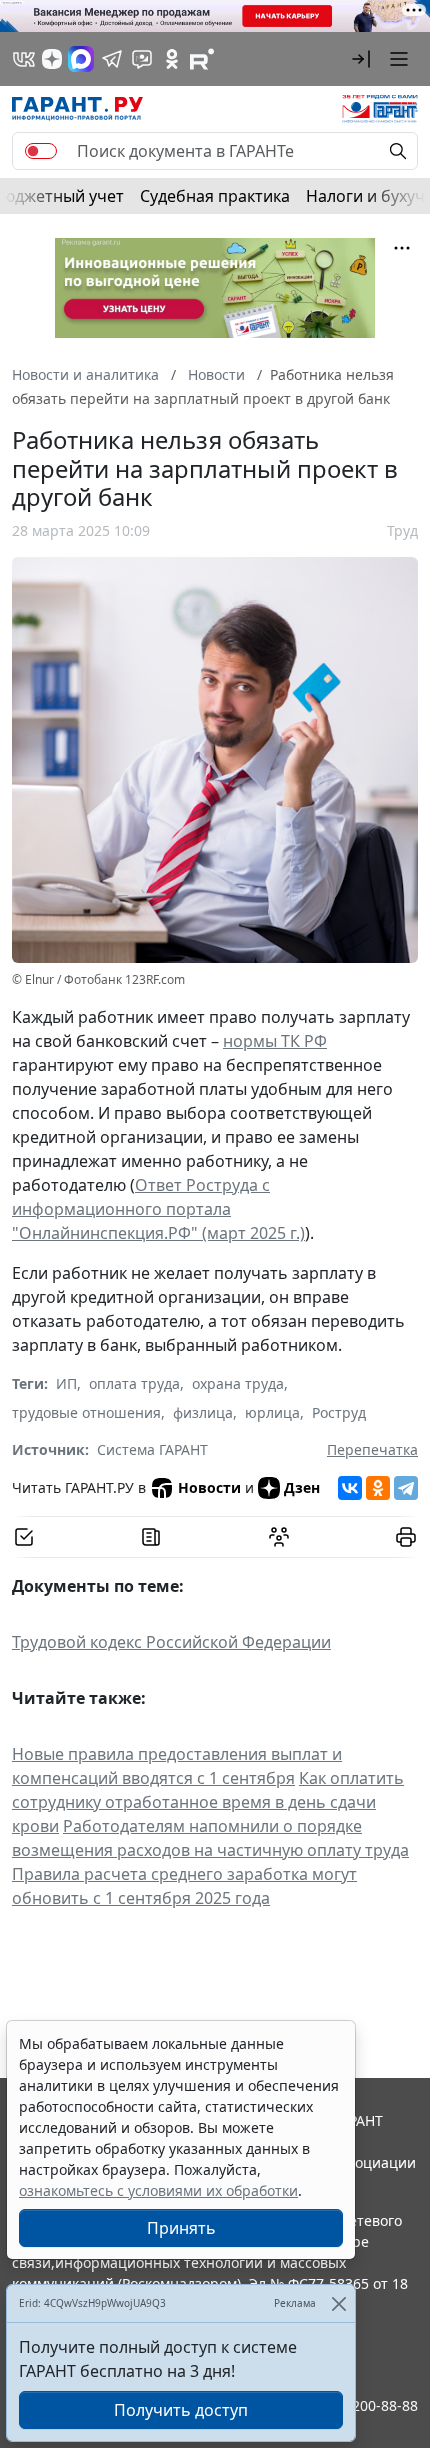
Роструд (339, 1412)
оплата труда (134, 1383)
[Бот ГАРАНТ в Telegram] (142, 59)
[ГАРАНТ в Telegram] (112, 59)
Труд (402, 530)
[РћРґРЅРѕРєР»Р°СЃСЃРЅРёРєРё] (378, 1488)
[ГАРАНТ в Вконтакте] (24, 59)
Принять (181, 2228)
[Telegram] (406, 1488)
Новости (209, 1487)
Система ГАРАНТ (152, 1449)
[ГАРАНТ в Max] (81, 59)
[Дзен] (52, 59)
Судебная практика (215, 196)
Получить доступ (181, 2410)
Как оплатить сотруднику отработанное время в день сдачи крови (208, 1802)
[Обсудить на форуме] (279, 1537)
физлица (203, 1412)
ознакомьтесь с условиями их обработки (158, 2190)
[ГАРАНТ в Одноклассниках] (172, 59)
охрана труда (238, 1383)
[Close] (338, 2303)
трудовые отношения (86, 1412)
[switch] (41, 151)
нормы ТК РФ (275, 1041)
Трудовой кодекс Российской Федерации (171, 1642)
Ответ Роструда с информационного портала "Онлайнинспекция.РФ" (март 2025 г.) (158, 1209)
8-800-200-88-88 (364, 2405)
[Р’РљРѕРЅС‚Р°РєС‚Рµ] (350, 1488)
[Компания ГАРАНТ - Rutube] (202, 59)
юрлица (272, 1412)
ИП (66, 1383)
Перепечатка (372, 1449)
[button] (361, 59)
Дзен (302, 1487)
